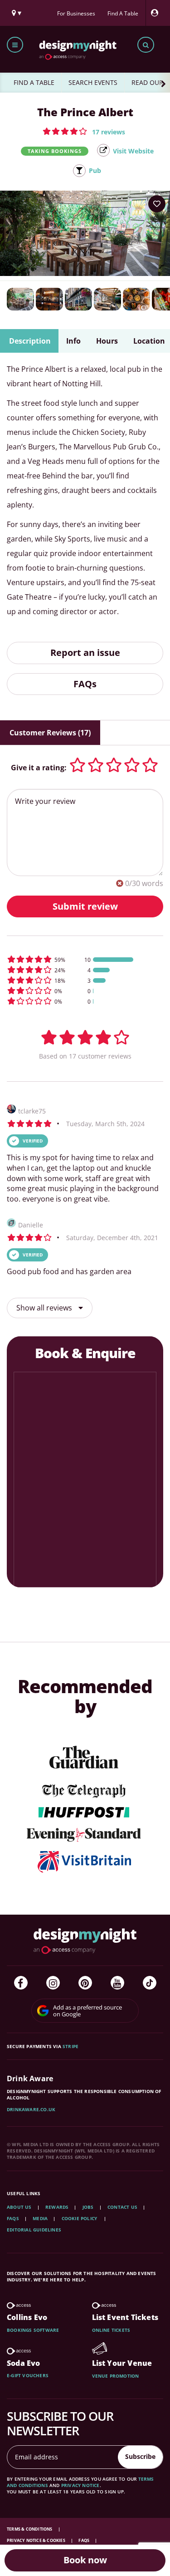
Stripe (70, 2046)
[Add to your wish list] (157, 204)
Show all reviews (45, 1308)
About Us (19, 2207)
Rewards (57, 2207)
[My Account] (157, 13)
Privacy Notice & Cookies (36, 2540)
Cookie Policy (80, 2218)
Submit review (85, 906)
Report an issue (85, 653)
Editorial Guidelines (34, 2230)
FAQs (85, 684)
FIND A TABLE (34, 82)
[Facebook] (21, 1983)
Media (40, 2218)
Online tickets (111, 2330)
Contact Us (122, 2207)
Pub (95, 170)
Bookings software (33, 2330)
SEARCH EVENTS (93, 82)
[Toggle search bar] (146, 45)
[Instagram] (53, 1983)
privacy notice (80, 2485)
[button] (84, 131)
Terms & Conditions (30, 2529)
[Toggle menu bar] (15, 45)
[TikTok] (150, 1983)
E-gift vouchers (28, 2375)
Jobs (88, 2207)
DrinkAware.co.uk (31, 2109)
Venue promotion (116, 2376)
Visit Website (133, 151)
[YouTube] (117, 1983)
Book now (85, 2560)
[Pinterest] (85, 1983)
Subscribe (140, 2456)
